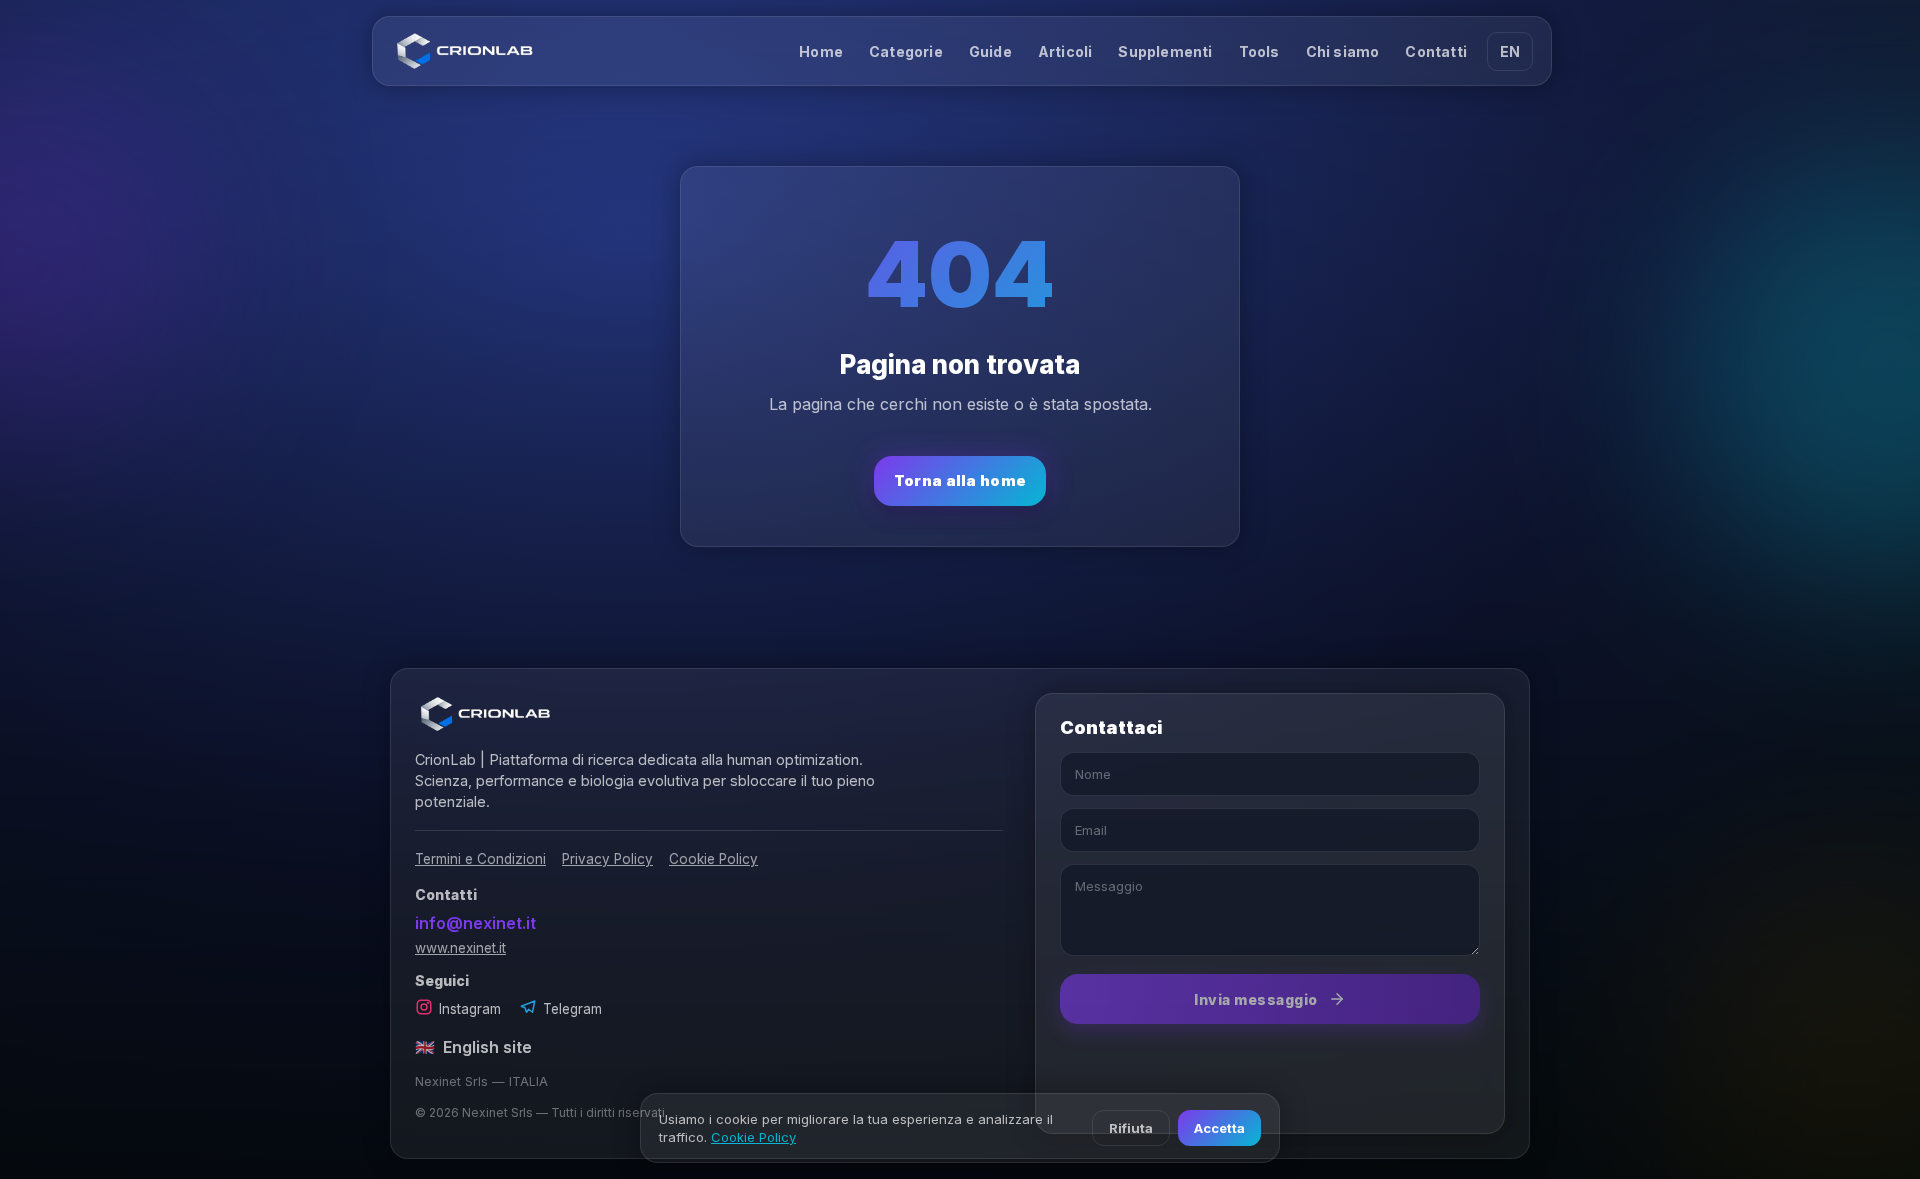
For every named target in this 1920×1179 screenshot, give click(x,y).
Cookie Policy (713, 859)
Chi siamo (1343, 51)
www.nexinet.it (460, 948)
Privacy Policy (607, 859)
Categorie (906, 51)
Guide (990, 51)
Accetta (1219, 1128)
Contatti (1436, 51)
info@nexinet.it (475, 923)
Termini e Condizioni (480, 859)
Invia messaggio (1256, 999)
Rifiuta (1131, 1128)
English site (473, 1047)
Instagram (470, 1009)
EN (1510, 51)
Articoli (1065, 51)
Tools (1259, 51)
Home (821, 51)
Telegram (572, 1009)
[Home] (465, 51)
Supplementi (1165, 51)
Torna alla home (960, 480)
